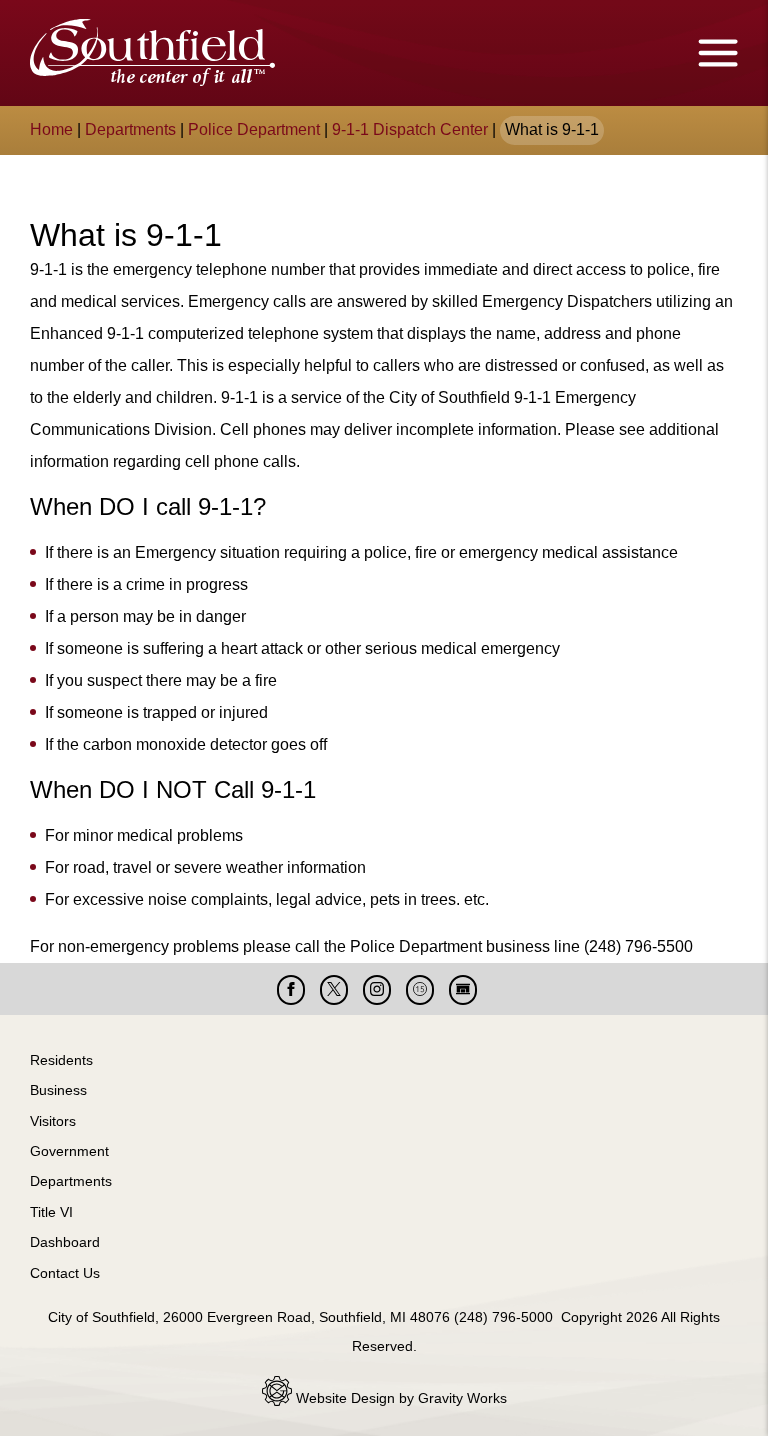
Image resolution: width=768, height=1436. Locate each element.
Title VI (51, 1212)
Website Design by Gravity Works (399, 1398)
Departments (130, 129)
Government (69, 1151)
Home (51, 129)
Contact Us (65, 1273)
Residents (61, 1060)
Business (58, 1090)
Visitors (53, 1121)
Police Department (254, 129)
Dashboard (65, 1242)
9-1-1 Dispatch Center (410, 129)
